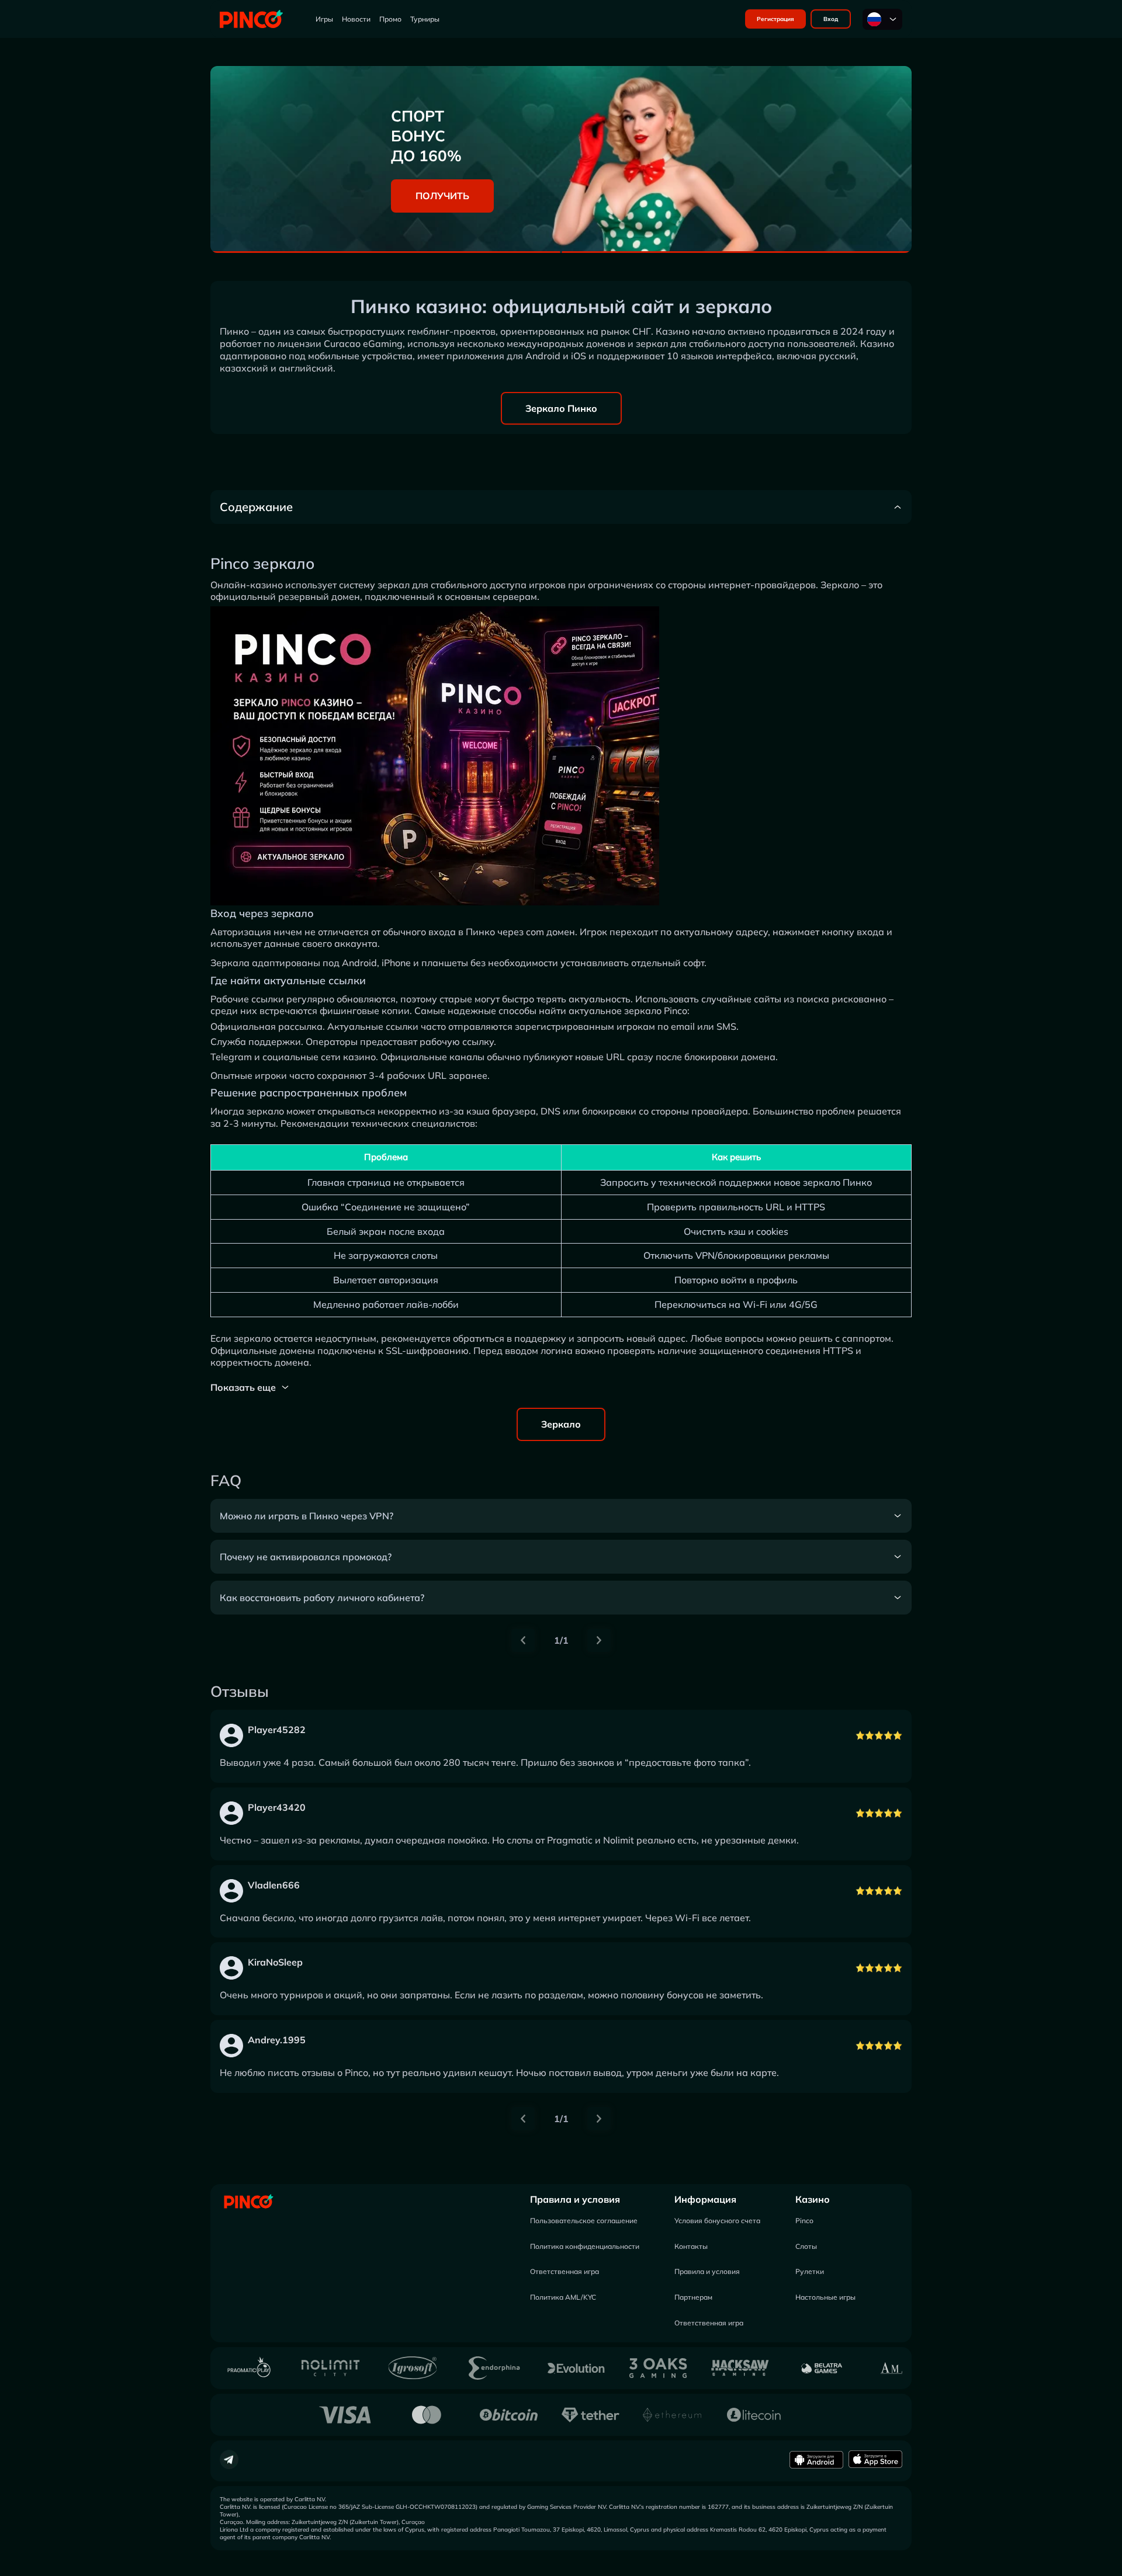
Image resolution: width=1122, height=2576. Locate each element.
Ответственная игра (565, 2271)
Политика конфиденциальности (585, 2246)
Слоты (806, 2246)
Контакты (691, 2246)
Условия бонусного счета (717, 2221)
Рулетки (810, 2271)
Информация (705, 2199)
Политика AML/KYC (563, 2297)
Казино (813, 2199)
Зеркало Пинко (561, 408)
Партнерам (693, 2297)
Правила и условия (575, 2199)
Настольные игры (825, 2297)
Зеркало (561, 1424)
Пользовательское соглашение (584, 2221)
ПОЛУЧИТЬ (442, 196)
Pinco (804, 2221)
